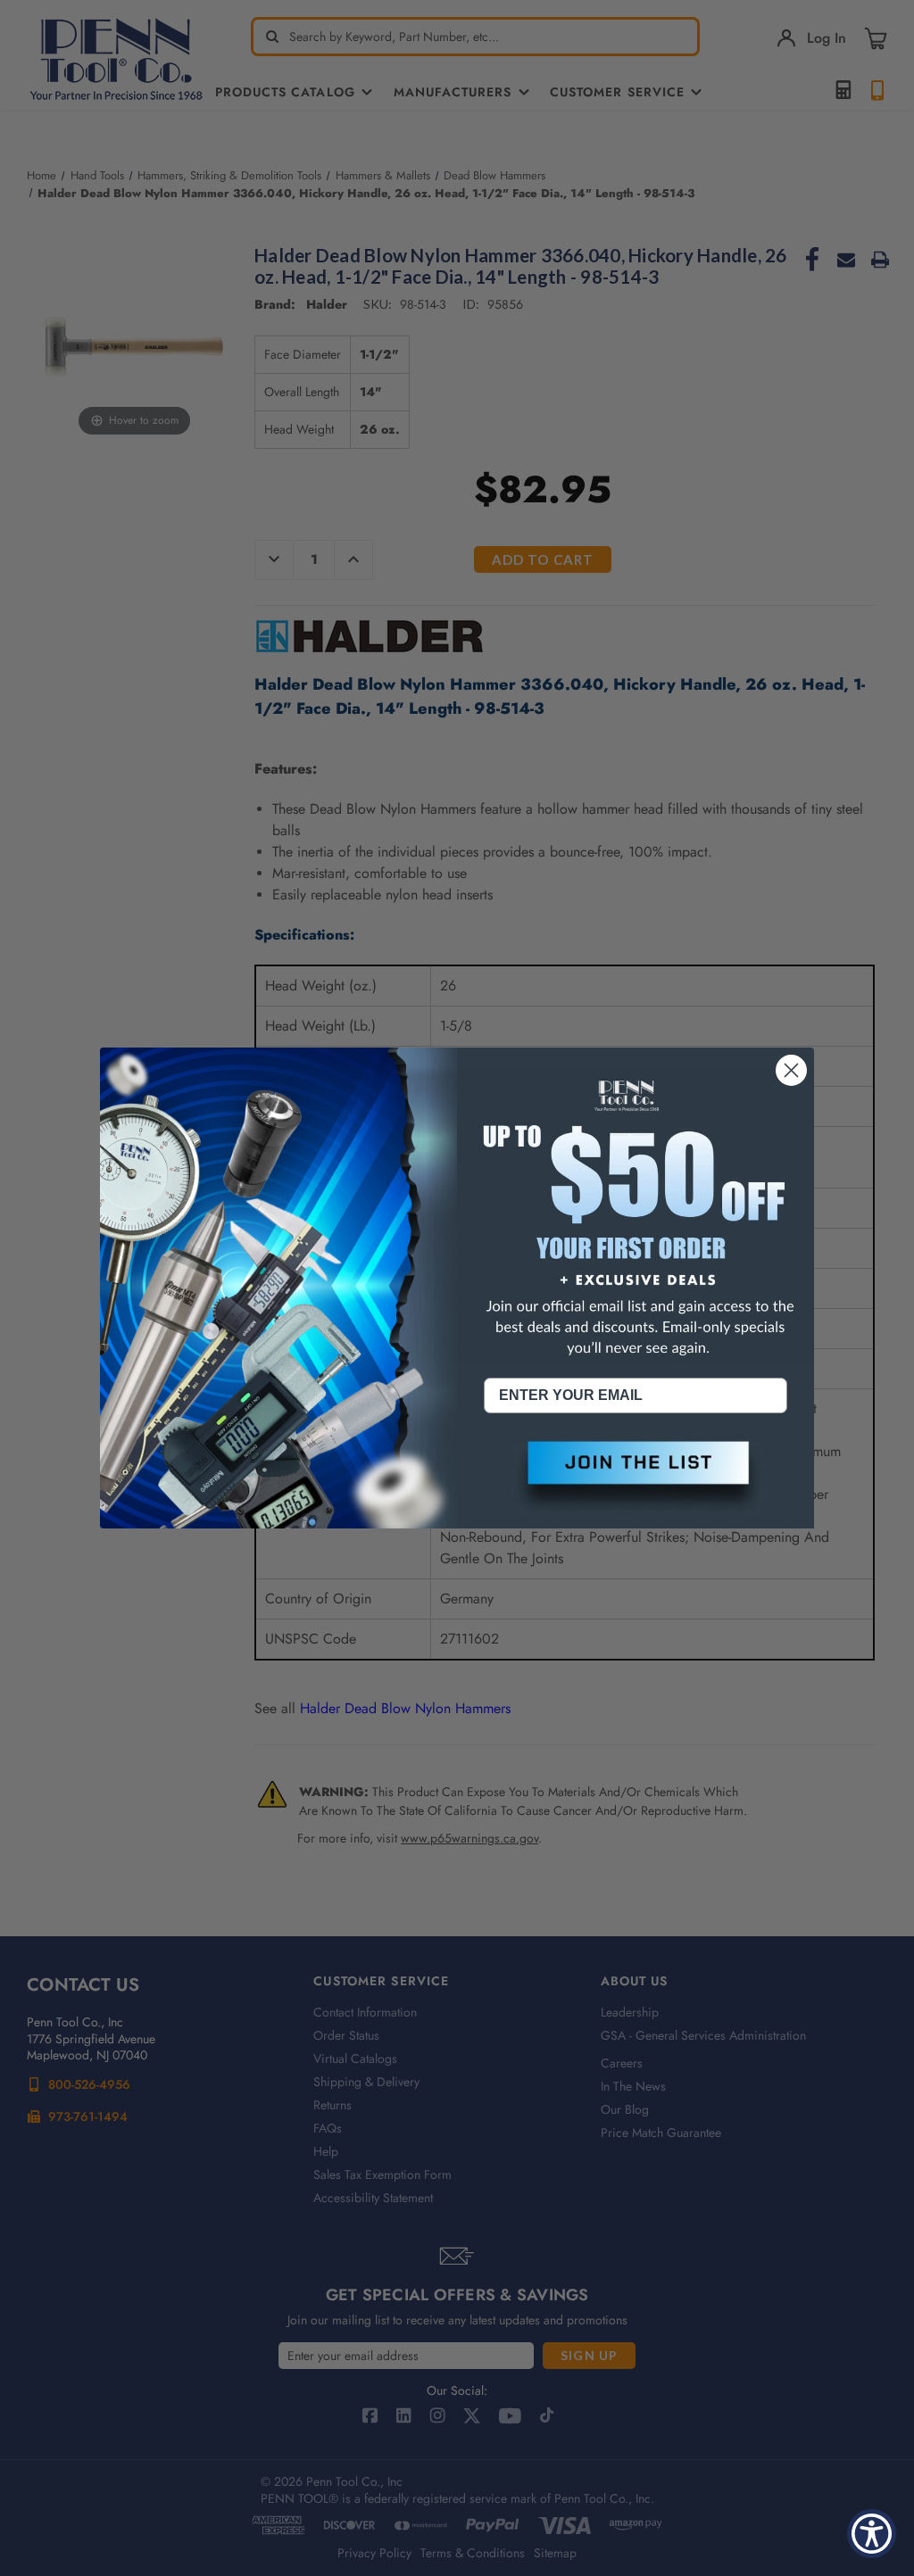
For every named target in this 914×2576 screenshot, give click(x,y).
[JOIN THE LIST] (636, 1478)
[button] (636, 1478)
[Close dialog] (791, 1070)
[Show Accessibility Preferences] (872, 2534)
